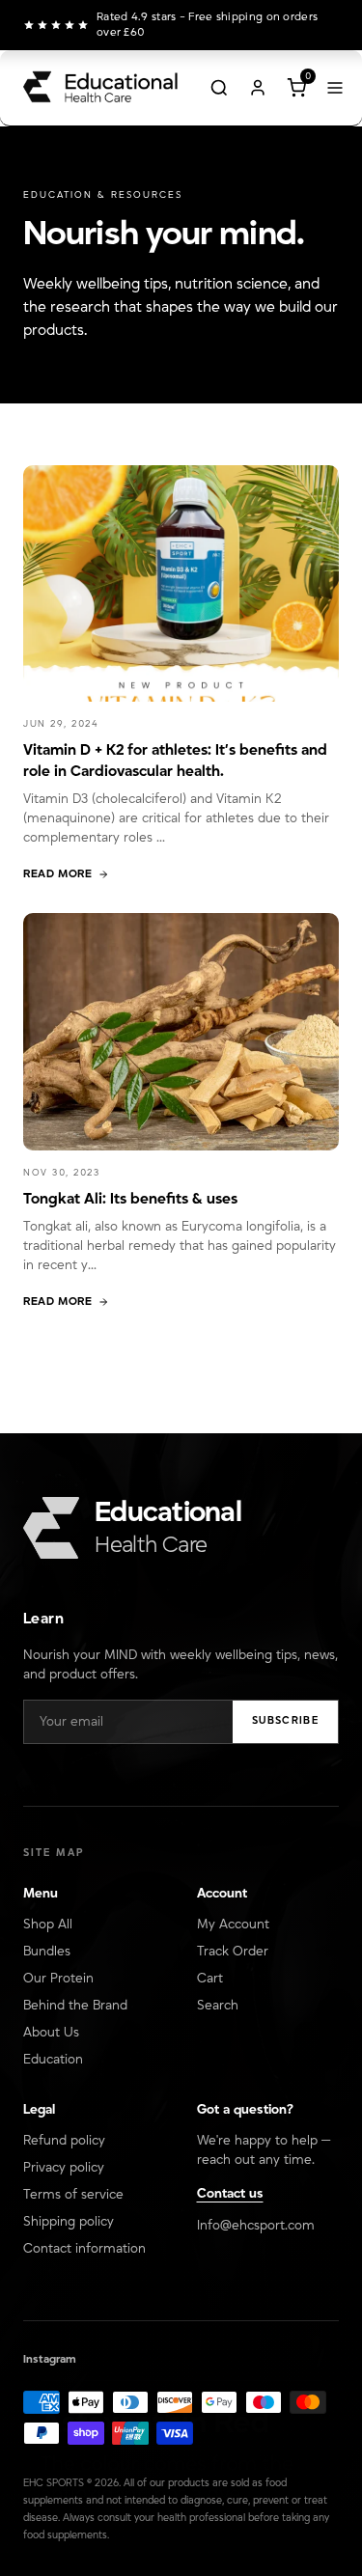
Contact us (230, 2194)
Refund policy (64, 2141)
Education (53, 2060)
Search (218, 2006)
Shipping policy (69, 2222)
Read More (57, 874)
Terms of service (73, 2195)
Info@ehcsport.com (256, 2226)
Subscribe (285, 1721)
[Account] (258, 88)
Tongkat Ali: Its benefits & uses (130, 1199)
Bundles (47, 1952)
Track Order (233, 1952)
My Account (233, 1925)
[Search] (219, 88)
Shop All (48, 1925)
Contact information (84, 2249)
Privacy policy (64, 2168)
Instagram (50, 2359)
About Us (51, 2033)
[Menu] (335, 88)
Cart (210, 1979)
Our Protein (58, 1979)
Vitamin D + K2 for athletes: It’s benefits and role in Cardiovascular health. (175, 761)
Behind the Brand (75, 2006)
